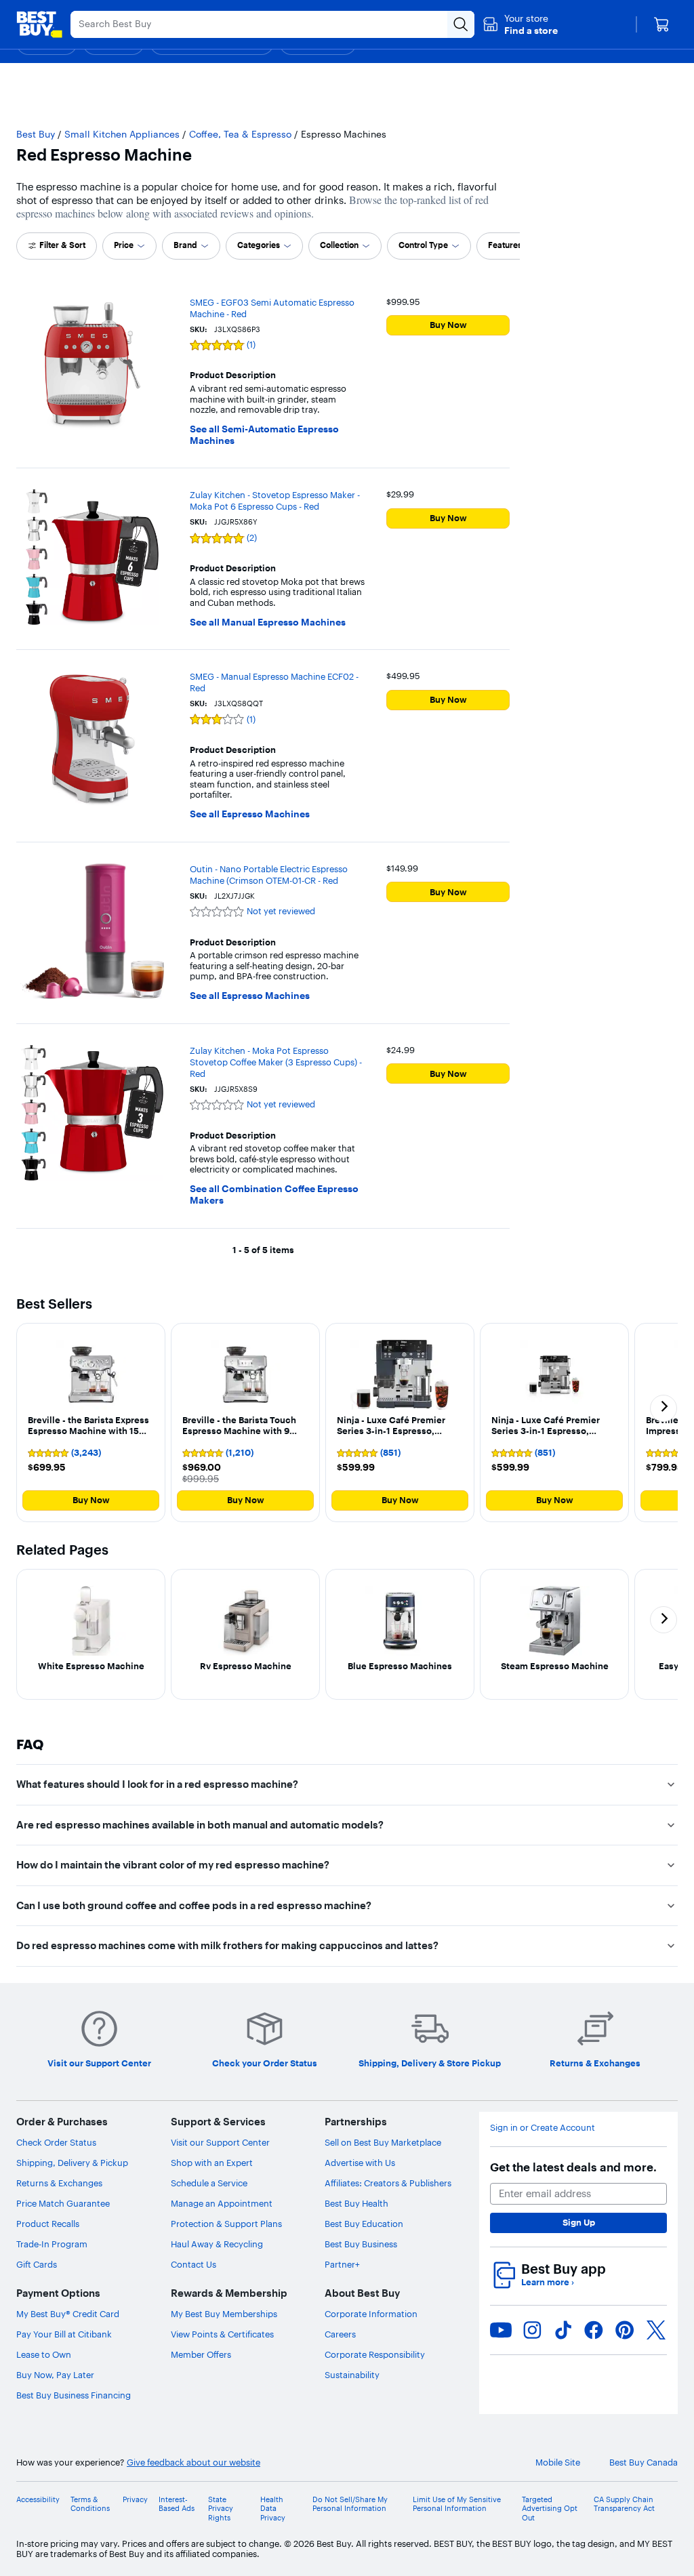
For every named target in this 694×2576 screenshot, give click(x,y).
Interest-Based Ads (177, 2504)
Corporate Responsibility (375, 2354)
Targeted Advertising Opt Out (550, 2509)
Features (505, 245)
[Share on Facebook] (594, 2330)
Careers (340, 2334)
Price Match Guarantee (63, 2203)
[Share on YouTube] (501, 2330)
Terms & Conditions (90, 2504)
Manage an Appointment (222, 2203)
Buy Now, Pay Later (55, 2375)
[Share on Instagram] (532, 2330)
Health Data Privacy (273, 2509)
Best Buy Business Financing (74, 2395)
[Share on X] (656, 2330)
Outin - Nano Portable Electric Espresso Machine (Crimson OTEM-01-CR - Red (269, 875)
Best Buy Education (364, 2224)
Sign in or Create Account (543, 2128)
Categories (259, 245)
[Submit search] (461, 24)
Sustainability (352, 2375)
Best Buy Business (361, 2244)
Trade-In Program (52, 2244)
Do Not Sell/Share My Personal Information (350, 2504)
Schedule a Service (209, 2183)
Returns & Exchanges (59, 2183)
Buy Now (448, 325)
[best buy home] (39, 24)
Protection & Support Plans (226, 2224)
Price (124, 245)
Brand (185, 245)
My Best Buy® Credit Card (68, 2314)
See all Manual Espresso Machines (268, 622)
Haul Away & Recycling (217, 2244)
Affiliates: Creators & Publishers (388, 2183)
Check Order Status (56, 2142)
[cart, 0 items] (661, 24)
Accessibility (38, 2500)
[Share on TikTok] (563, 2330)
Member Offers (201, 2354)
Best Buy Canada (644, 2462)
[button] (520, 24)
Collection (339, 245)
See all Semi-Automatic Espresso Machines (264, 435)
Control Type (423, 245)
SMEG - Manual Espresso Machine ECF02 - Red (274, 682)
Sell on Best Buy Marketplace (383, 2142)
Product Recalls (48, 2224)
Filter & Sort (62, 245)
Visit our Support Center (220, 2142)
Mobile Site (558, 2462)
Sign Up (579, 2222)
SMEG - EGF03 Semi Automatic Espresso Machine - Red (272, 308)
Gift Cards (37, 2264)
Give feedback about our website (193, 2462)
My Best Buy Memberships (224, 2314)
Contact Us (193, 2264)
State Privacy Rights (221, 2509)
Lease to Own (44, 2354)
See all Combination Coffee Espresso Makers (274, 1195)
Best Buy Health (356, 2203)
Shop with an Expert (212, 2163)
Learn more (548, 2282)
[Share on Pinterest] (625, 2330)
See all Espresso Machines (250, 814)
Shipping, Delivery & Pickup (72, 2163)
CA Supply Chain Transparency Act (624, 2504)
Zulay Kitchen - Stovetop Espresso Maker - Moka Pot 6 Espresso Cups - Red (275, 500)
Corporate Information (371, 2314)
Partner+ (342, 2264)
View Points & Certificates (222, 2334)
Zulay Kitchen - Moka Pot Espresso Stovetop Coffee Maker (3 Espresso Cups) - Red (276, 1062)
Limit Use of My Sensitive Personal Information (457, 2504)
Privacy (135, 2500)
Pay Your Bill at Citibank (64, 2334)
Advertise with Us (360, 2163)
